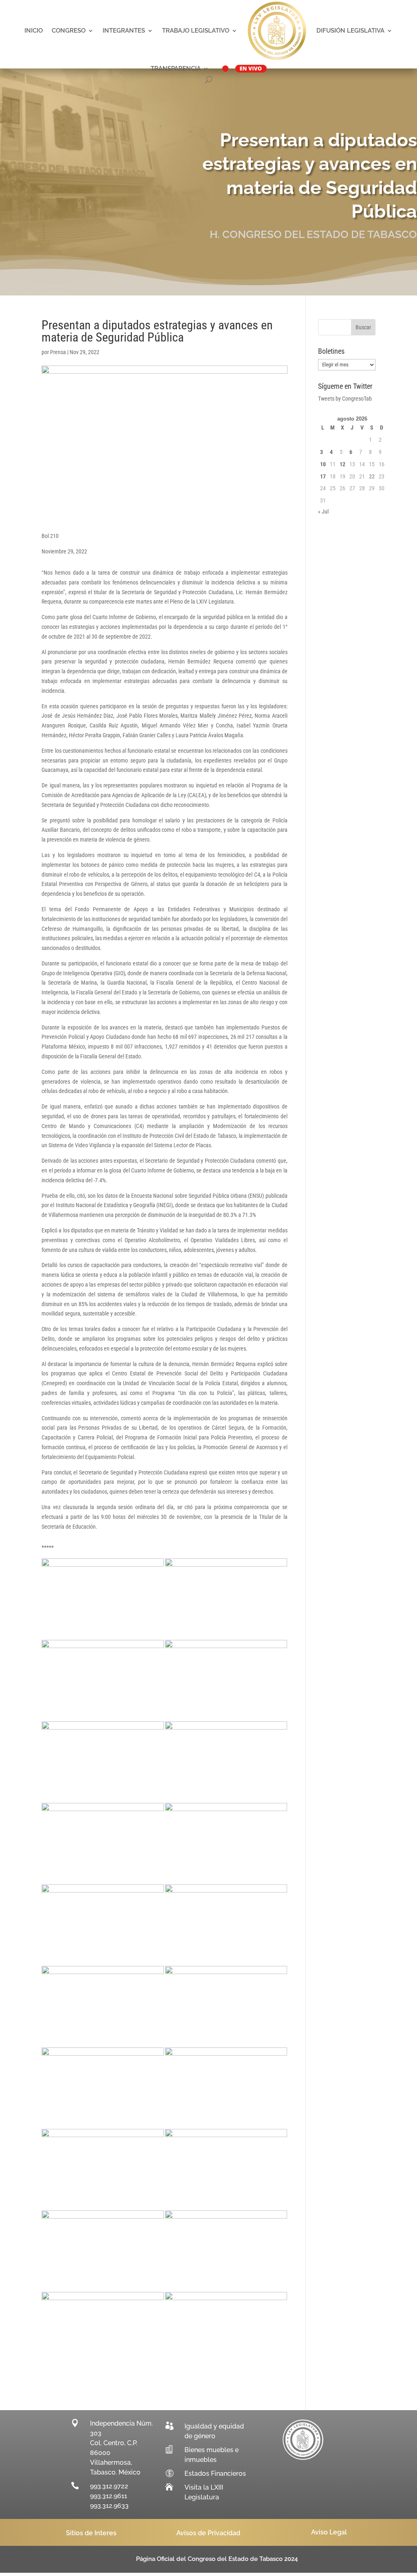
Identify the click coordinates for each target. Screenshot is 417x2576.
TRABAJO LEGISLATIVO (196, 31)
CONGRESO (69, 31)
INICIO (34, 31)
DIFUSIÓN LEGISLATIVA (350, 31)
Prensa (58, 352)
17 (323, 476)
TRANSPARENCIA (176, 68)
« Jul (323, 511)
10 (323, 464)
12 (342, 464)
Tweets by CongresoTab (345, 399)
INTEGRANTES (124, 31)
